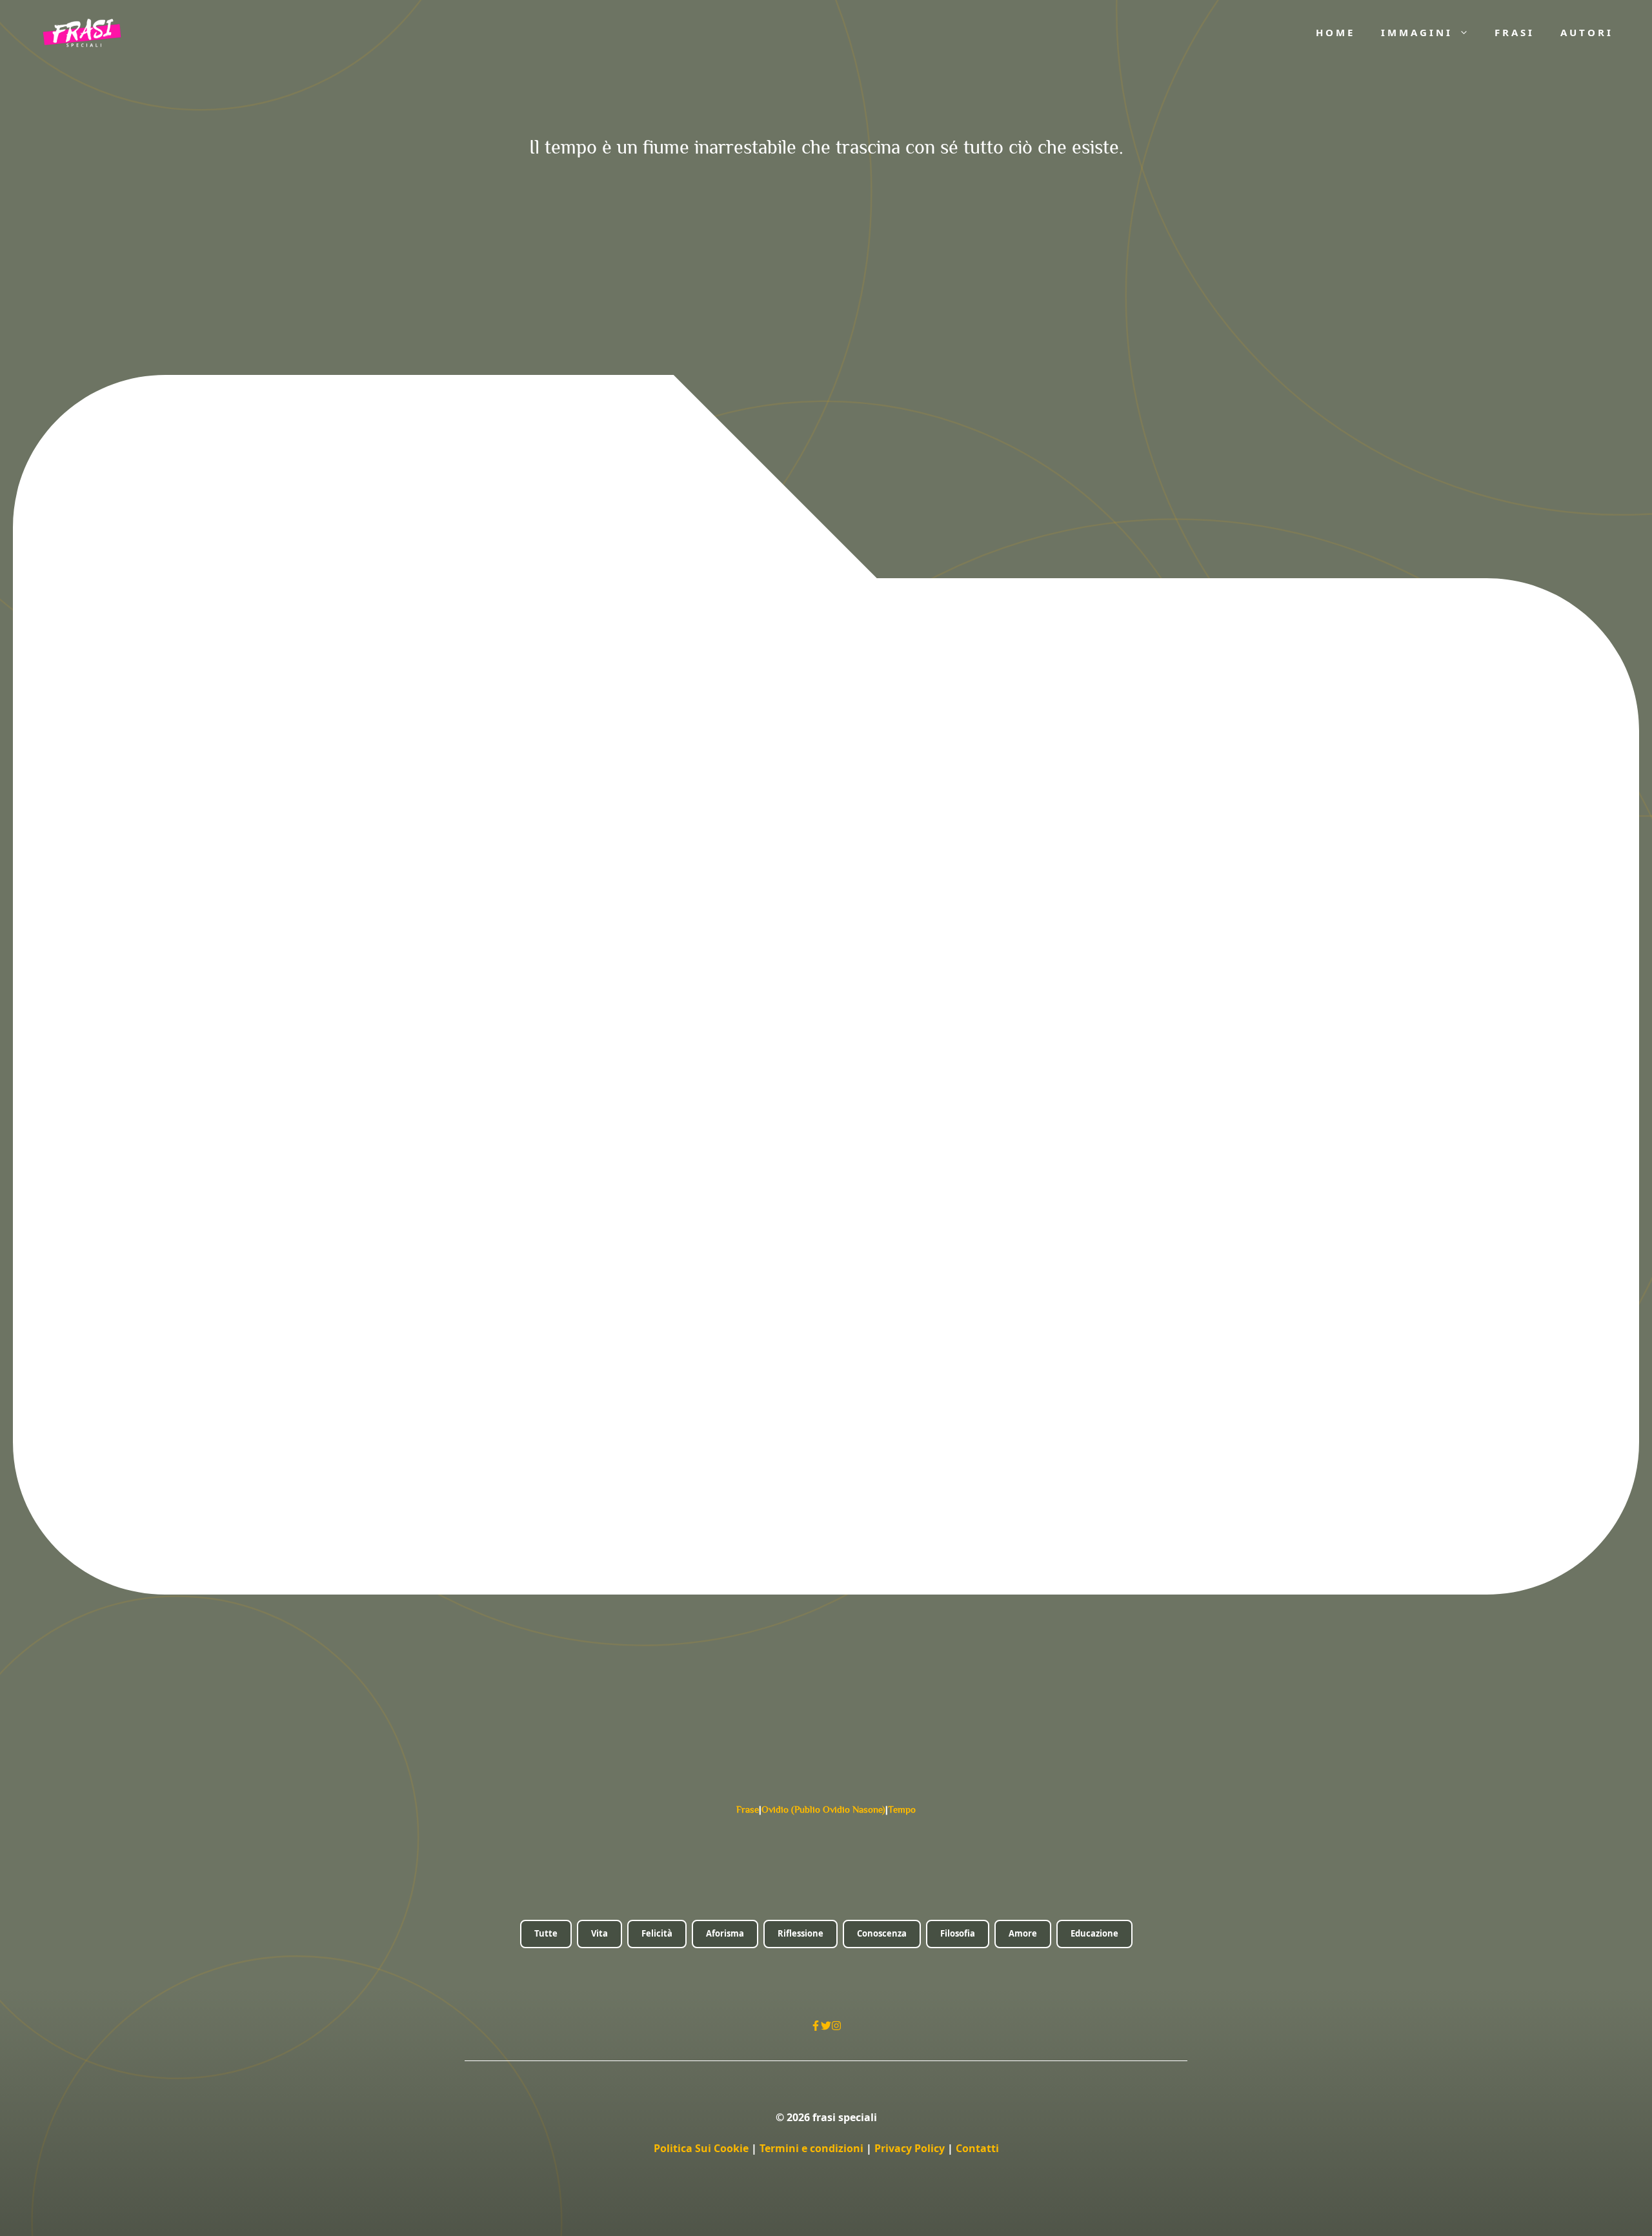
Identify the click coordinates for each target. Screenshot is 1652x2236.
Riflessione (801, 1933)
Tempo (902, 1809)
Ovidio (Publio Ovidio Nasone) (823, 1809)
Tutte (546, 1933)
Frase (748, 1809)
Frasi (1515, 32)
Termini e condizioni (811, 2148)
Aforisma (725, 1933)
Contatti (977, 2148)
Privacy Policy (911, 2148)
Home (1335, 32)
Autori (1587, 32)
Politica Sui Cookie (701, 2148)
